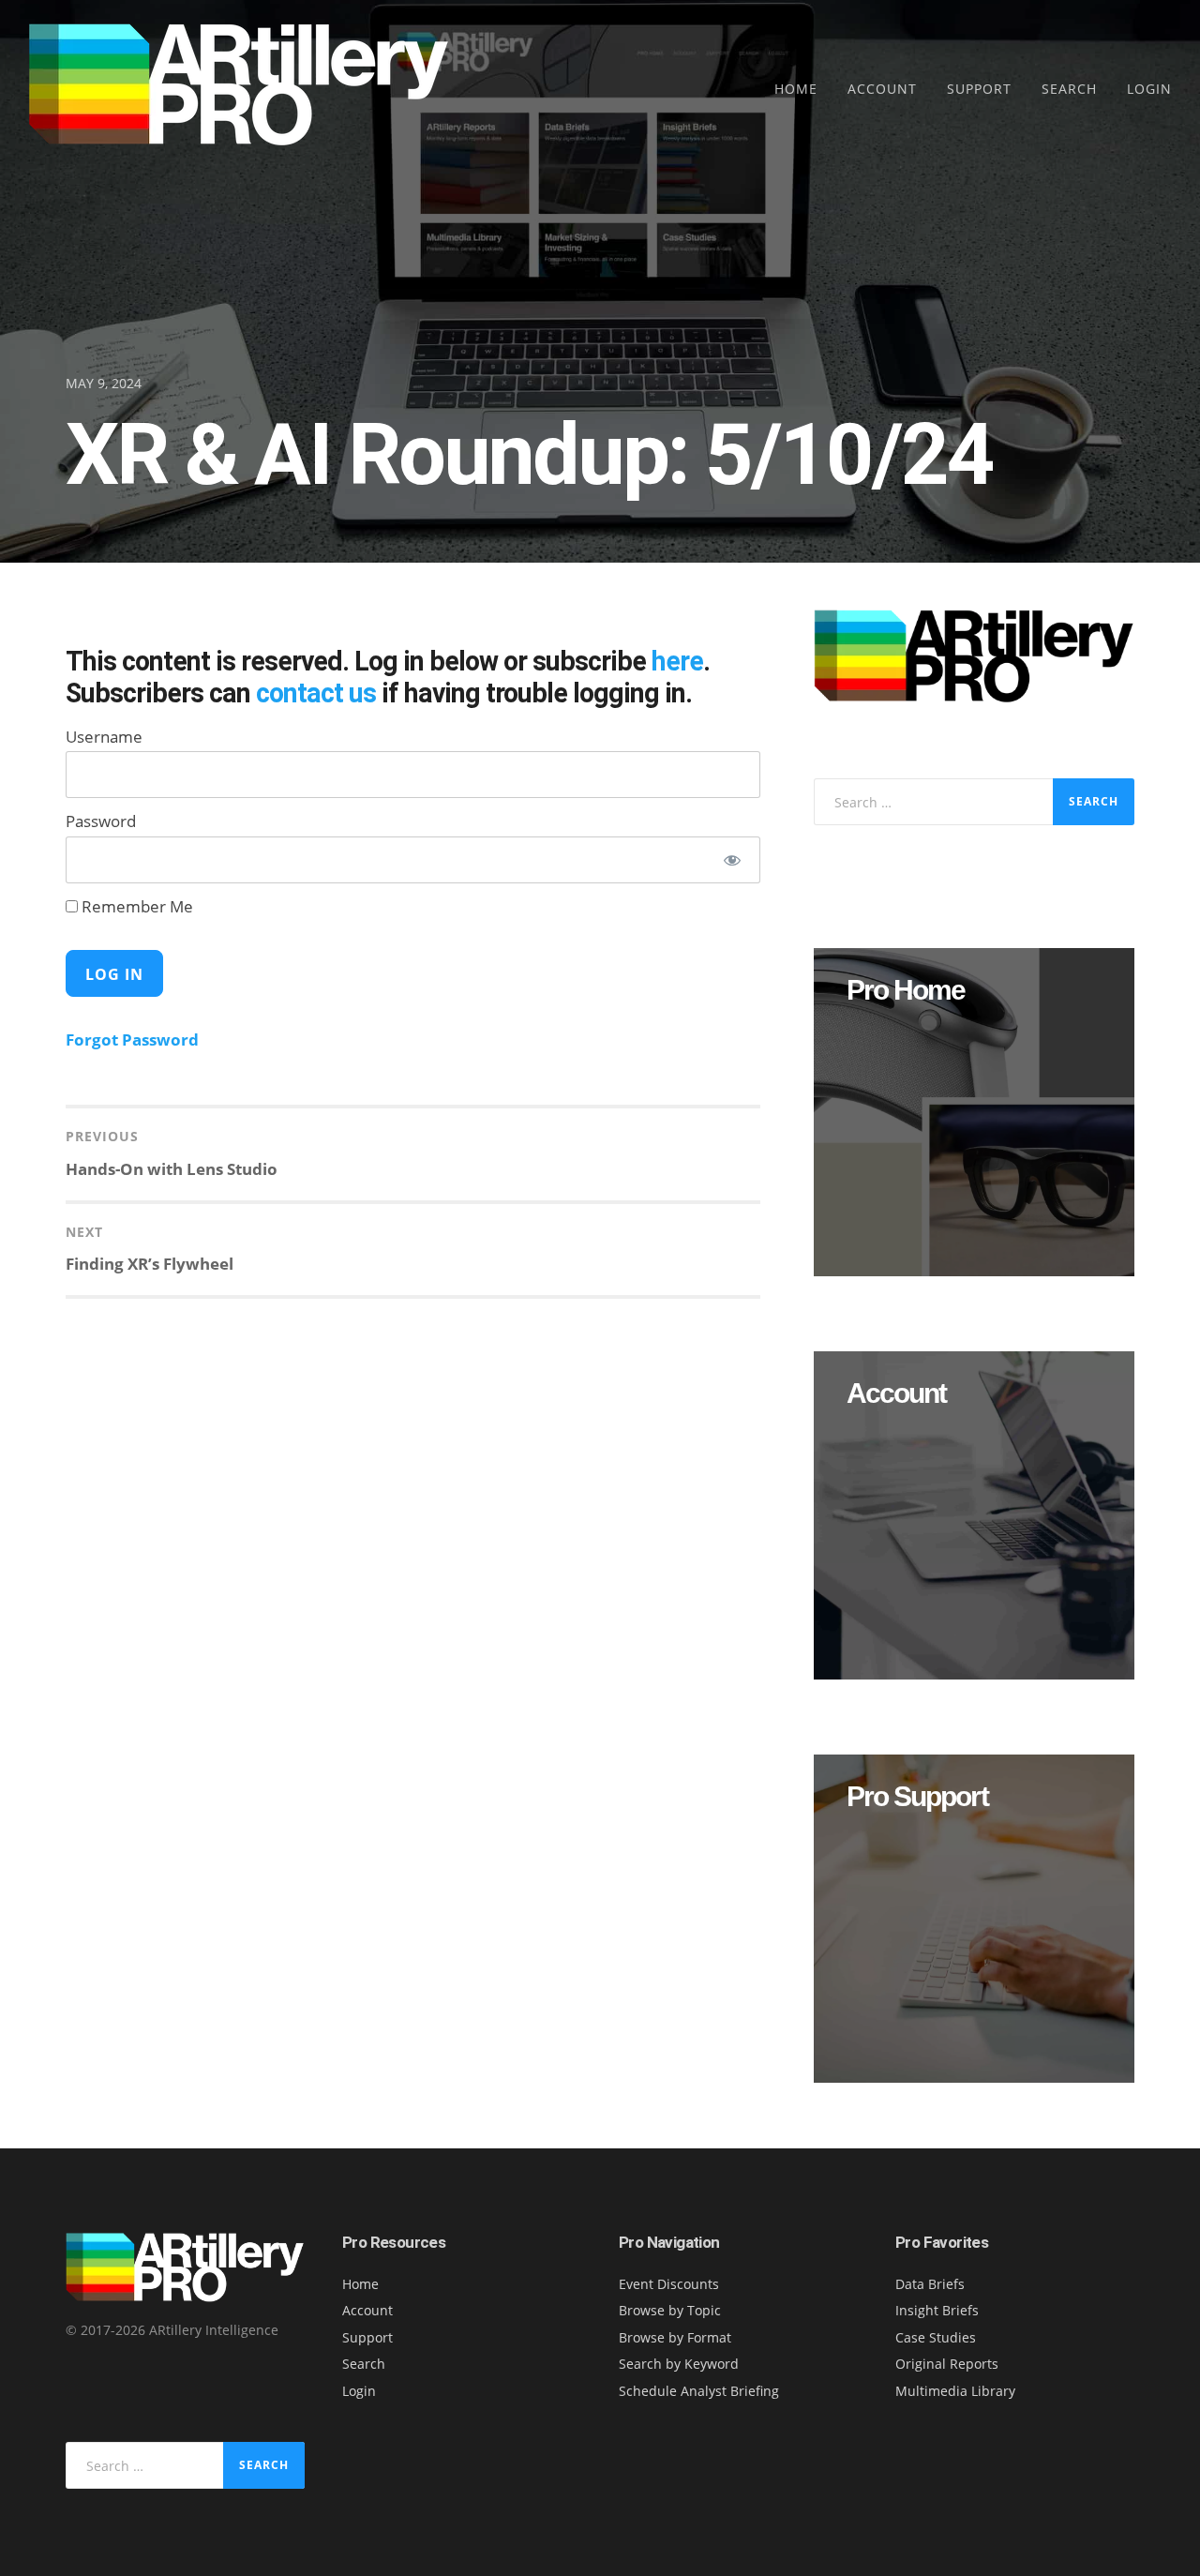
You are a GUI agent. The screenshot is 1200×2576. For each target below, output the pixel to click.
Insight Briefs (937, 2310)
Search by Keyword (679, 2364)
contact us (316, 693)
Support (979, 89)
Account (882, 89)
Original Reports (947, 2364)
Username (104, 737)
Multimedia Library (955, 2391)
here (677, 661)
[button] (974, 1112)
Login (1149, 89)
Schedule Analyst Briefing (699, 2391)
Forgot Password (132, 1039)
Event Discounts (669, 2284)
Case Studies (936, 2337)
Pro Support (917, 1797)
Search (1069, 89)
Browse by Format (675, 2337)
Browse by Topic (670, 2310)
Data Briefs (930, 2284)
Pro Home (906, 990)
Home (796, 89)
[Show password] (732, 860)
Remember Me (135, 906)
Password (101, 821)
